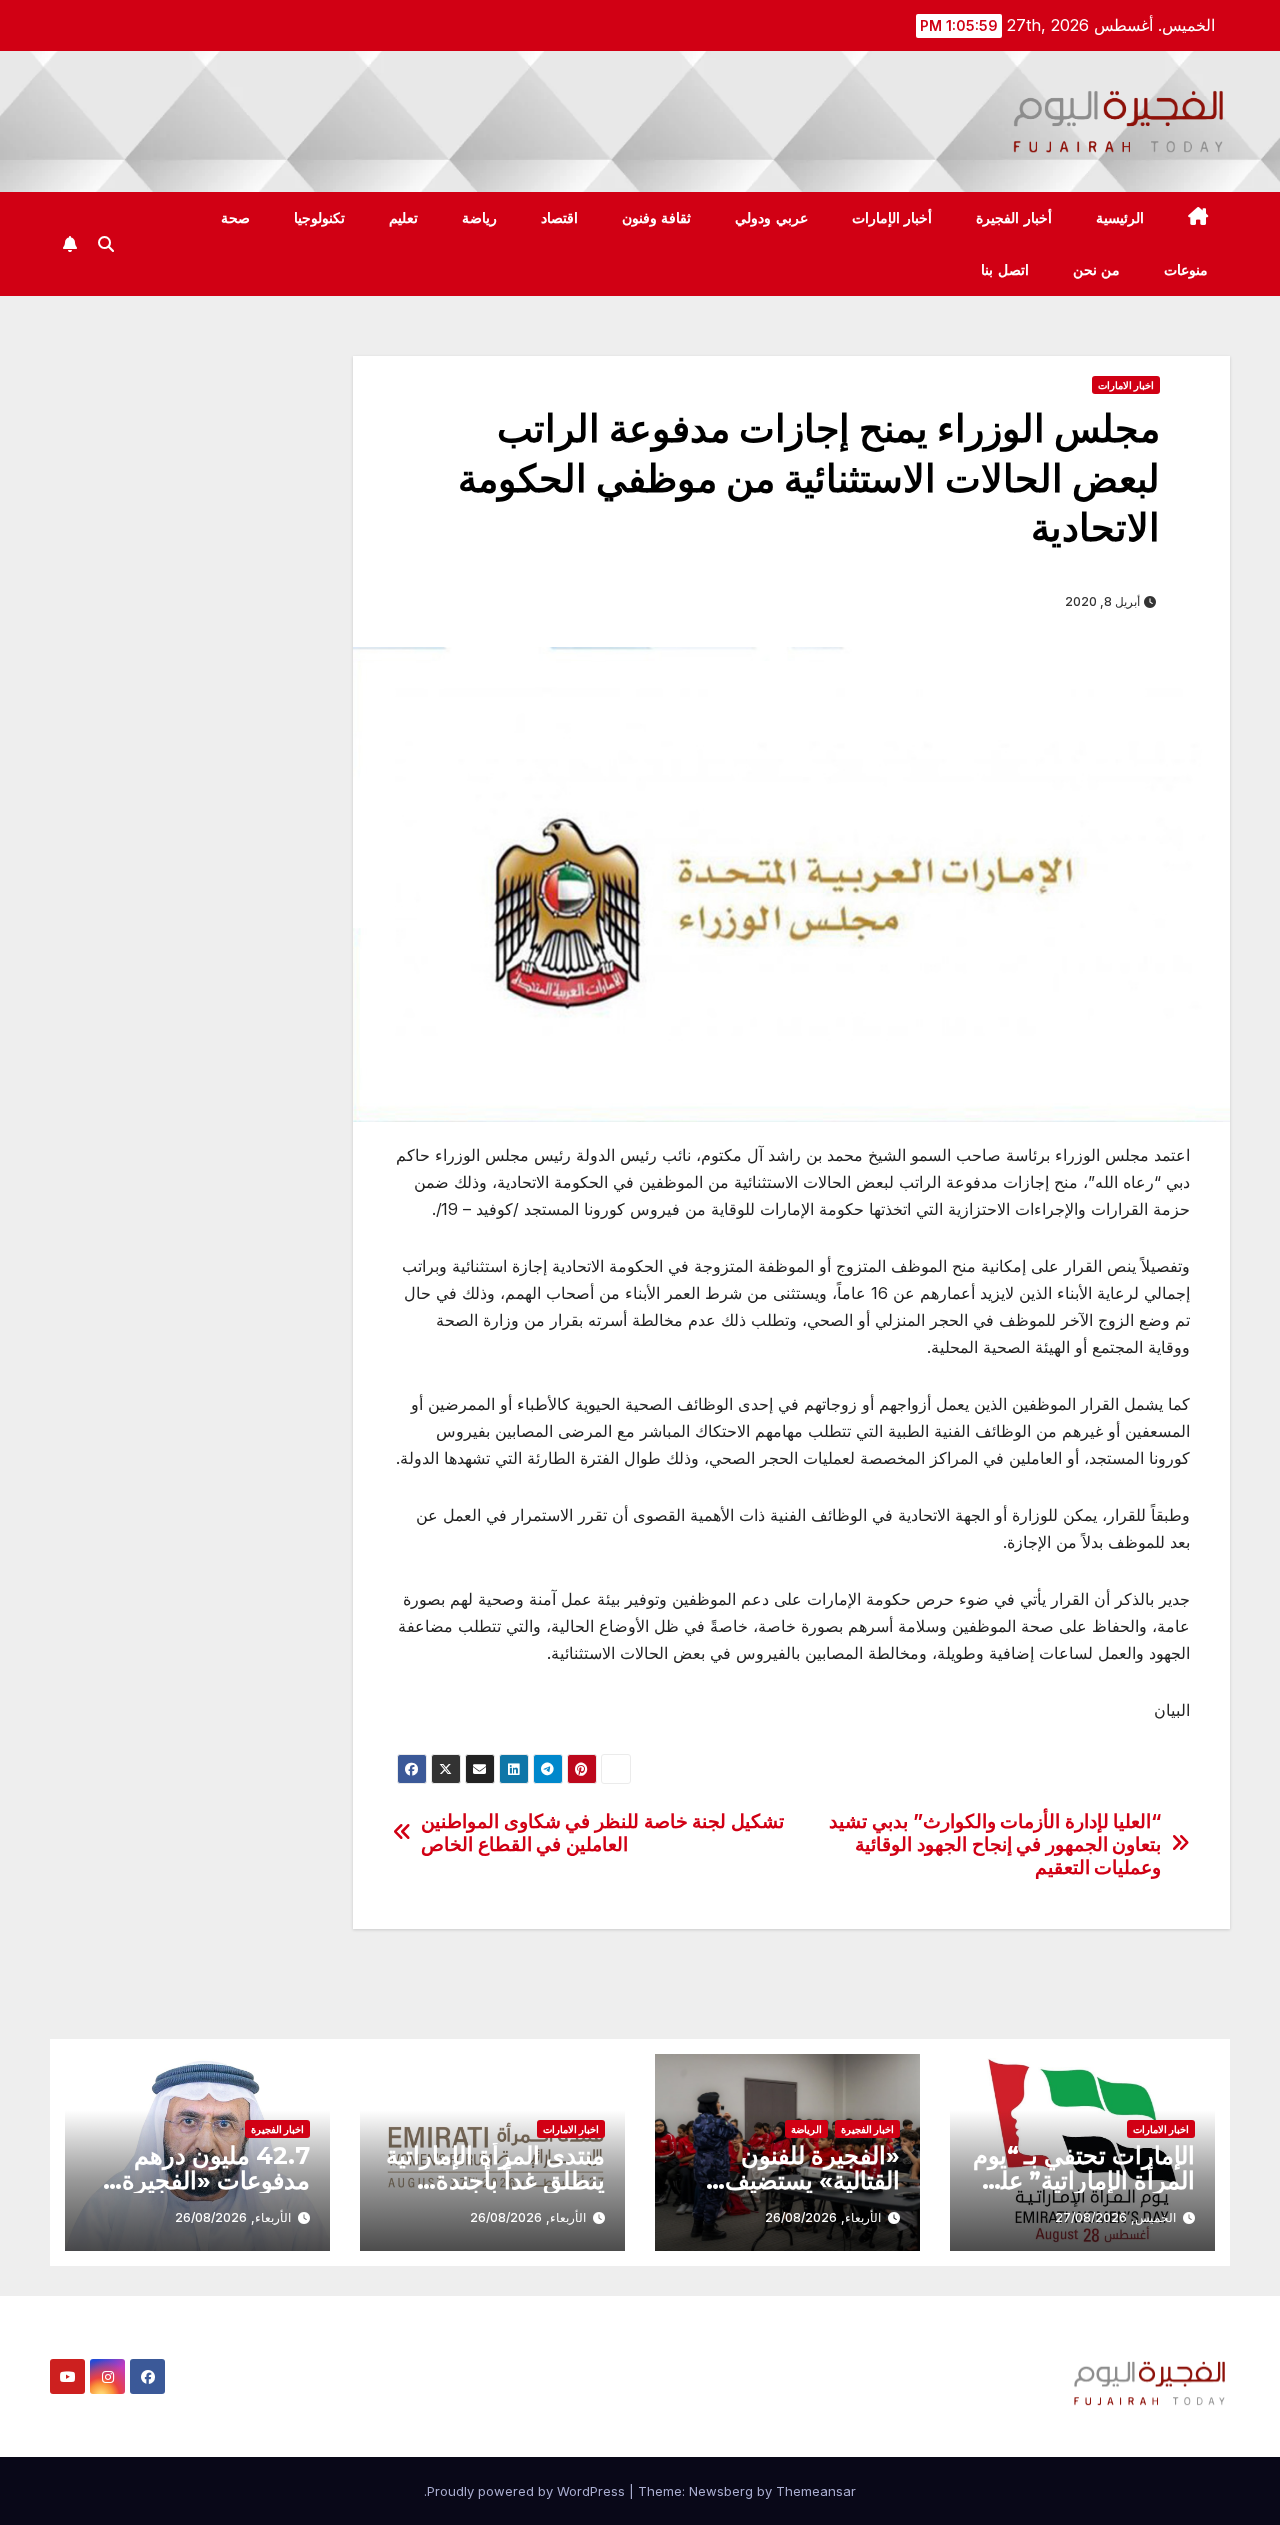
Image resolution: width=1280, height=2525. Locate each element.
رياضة (479, 218)
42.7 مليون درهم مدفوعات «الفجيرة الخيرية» (216, 2180)
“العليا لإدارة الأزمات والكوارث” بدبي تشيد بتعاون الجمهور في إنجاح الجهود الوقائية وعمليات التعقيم (995, 1844)
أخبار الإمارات (892, 218)
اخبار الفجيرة (867, 2129)
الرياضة (806, 2129)
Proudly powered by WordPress (528, 2491)
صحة (235, 218)
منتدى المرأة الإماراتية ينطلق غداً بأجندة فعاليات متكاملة (495, 2180)
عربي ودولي (771, 218)
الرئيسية (1120, 218)
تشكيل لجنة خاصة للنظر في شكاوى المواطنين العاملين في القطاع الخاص (602, 1833)
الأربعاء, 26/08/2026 (823, 2217)
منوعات (1186, 270)
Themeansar (816, 2491)
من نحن (1097, 270)
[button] (106, 244)
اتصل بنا (1005, 270)
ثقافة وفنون (657, 218)
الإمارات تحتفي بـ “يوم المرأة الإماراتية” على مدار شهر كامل (1084, 2180)
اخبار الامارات (1126, 385)
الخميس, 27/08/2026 (1115, 2217)
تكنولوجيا (319, 218)
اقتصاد (559, 218)
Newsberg (721, 2491)
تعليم (403, 218)
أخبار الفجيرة (1014, 218)
